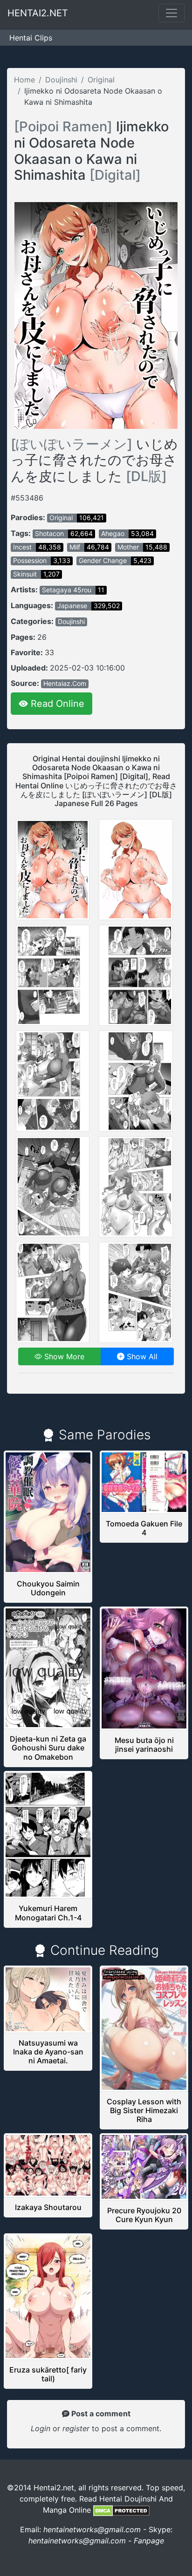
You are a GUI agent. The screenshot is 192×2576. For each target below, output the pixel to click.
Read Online (56, 704)
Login (41, 2428)
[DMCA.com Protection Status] (121, 2510)
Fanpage (149, 2541)
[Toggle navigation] (171, 13)
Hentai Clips (31, 38)
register (77, 2428)
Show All (141, 1356)
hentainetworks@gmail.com (92, 2529)
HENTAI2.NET (38, 13)
